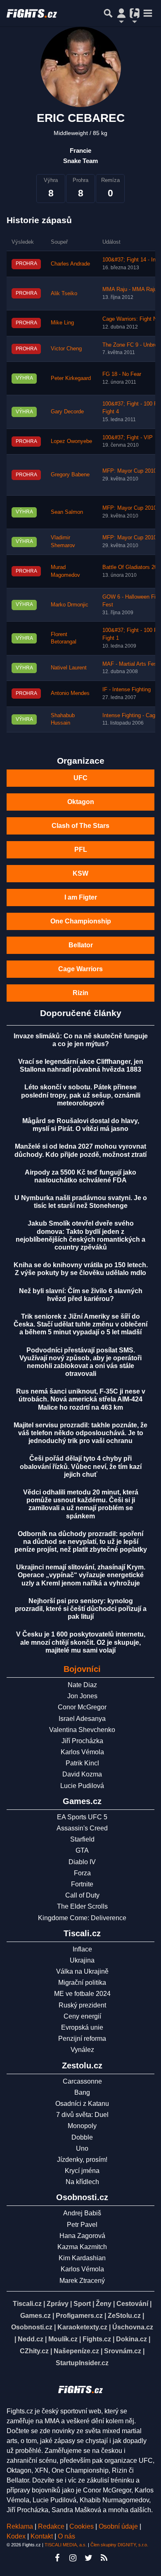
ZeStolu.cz (124, 2316)
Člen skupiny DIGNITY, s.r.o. (119, 2545)
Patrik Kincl (82, 1763)
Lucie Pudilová (82, 1786)
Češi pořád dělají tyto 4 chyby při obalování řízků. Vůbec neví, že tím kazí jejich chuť (81, 1466)
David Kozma (82, 1774)
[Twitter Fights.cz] (88, 2558)
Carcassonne (82, 2081)
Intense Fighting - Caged (132, 716)
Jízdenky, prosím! (82, 2160)
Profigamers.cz (79, 2316)
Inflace (82, 1949)
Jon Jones (82, 1696)
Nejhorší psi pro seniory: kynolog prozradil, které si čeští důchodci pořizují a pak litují (81, 1609)
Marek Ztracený (82, 2281)
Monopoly (82, 2126)
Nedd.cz (31, 2339)
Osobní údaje (118, 2526)
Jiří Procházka (82, 1741)
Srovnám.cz (123, 2351)
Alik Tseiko (64, 294)
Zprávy (58, 2304)
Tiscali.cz (27, 2304)
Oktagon (81, 802)
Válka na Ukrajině (82, 1971)
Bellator (81, 945)
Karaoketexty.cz (82, 2327)
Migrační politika (82, 1983)
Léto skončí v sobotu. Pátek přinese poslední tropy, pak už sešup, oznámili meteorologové (81, 1095)
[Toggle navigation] (148, 13)
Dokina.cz (131, 2339)
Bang (82, 2092)
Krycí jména (82, 2171)
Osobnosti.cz (32, 2327)
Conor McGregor (82, 1707)
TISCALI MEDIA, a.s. (66, 2545)
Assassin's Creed (82, 1828)
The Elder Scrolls (82, 1906)
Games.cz (36, 2316)
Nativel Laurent (69, 668)
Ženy (104, 2304)
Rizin (80, 993)
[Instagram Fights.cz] (73, 2558)
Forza (82, 1873)
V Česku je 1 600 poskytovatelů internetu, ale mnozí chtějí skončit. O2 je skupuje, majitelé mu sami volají (81, 1642)
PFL (81, 850)
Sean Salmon (67, 512)
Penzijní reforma (82, 2039)
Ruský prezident (82, 2005)
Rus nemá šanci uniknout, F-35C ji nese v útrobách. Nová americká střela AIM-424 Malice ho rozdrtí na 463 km (81, 1399)
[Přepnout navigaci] (121, 13)
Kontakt (43, 2536)
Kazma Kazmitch (82, 2247)
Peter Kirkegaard (71, 378)
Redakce (51, 2526)
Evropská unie (82, 2027)
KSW (80, 873)
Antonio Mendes (70, 693)
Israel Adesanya (82, 1719)
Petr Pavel (82, 2225)
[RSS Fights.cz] (104, 2558)
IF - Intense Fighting (127, 690)
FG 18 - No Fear (122, 374)
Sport (82, 2304)
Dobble (82, 2137)
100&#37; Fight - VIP (128, 438)
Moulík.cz (63, 2339)
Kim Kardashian (82, 2258)
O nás (66, 2536)
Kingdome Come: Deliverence (82, 1918)
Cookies (82, 2526)
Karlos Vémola (82, 1752)
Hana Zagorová (82, 2236)
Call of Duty (82, 1895)
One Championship (81, 921)
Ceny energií (82, 2016)
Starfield (82, 1839)
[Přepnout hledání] (108, 13)
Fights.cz (97, 2339)
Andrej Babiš (82, 2213)
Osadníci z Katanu (82, 2104)
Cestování (132, 2304)
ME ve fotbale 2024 (82, 1994)
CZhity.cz (34, 2351)
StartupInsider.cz (82, 2363)
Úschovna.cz (133, 2327)
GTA (82, 1850)
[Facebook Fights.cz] (57, 2558)
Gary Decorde (67, 412)
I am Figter (81, 897)
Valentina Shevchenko (82, 1730)
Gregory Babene (70, 475)
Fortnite (82, 1884)
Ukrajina (82, 1960)
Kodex (17, 2536)
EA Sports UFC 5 (82, 1817)
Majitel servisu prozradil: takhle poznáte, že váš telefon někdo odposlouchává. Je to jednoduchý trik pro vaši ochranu (80, 1433)
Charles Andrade (70, 264)
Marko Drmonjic (70, 605)
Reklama (20, 2526)
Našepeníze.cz (76, 2351)
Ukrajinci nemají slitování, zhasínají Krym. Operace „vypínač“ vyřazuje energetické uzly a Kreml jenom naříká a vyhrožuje (81, 1575)
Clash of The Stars (80, 826)
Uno (82, 2148)
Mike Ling (62, 323)
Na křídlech (82, 2182)
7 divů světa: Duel (82, 2115)
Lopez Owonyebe (71, 441)
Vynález (82, 2050)
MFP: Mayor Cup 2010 (129, 471)
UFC (80, 778)
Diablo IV (82, 1862)
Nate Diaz (82, 1685)
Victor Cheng (66, 349)
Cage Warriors (80, 969)
